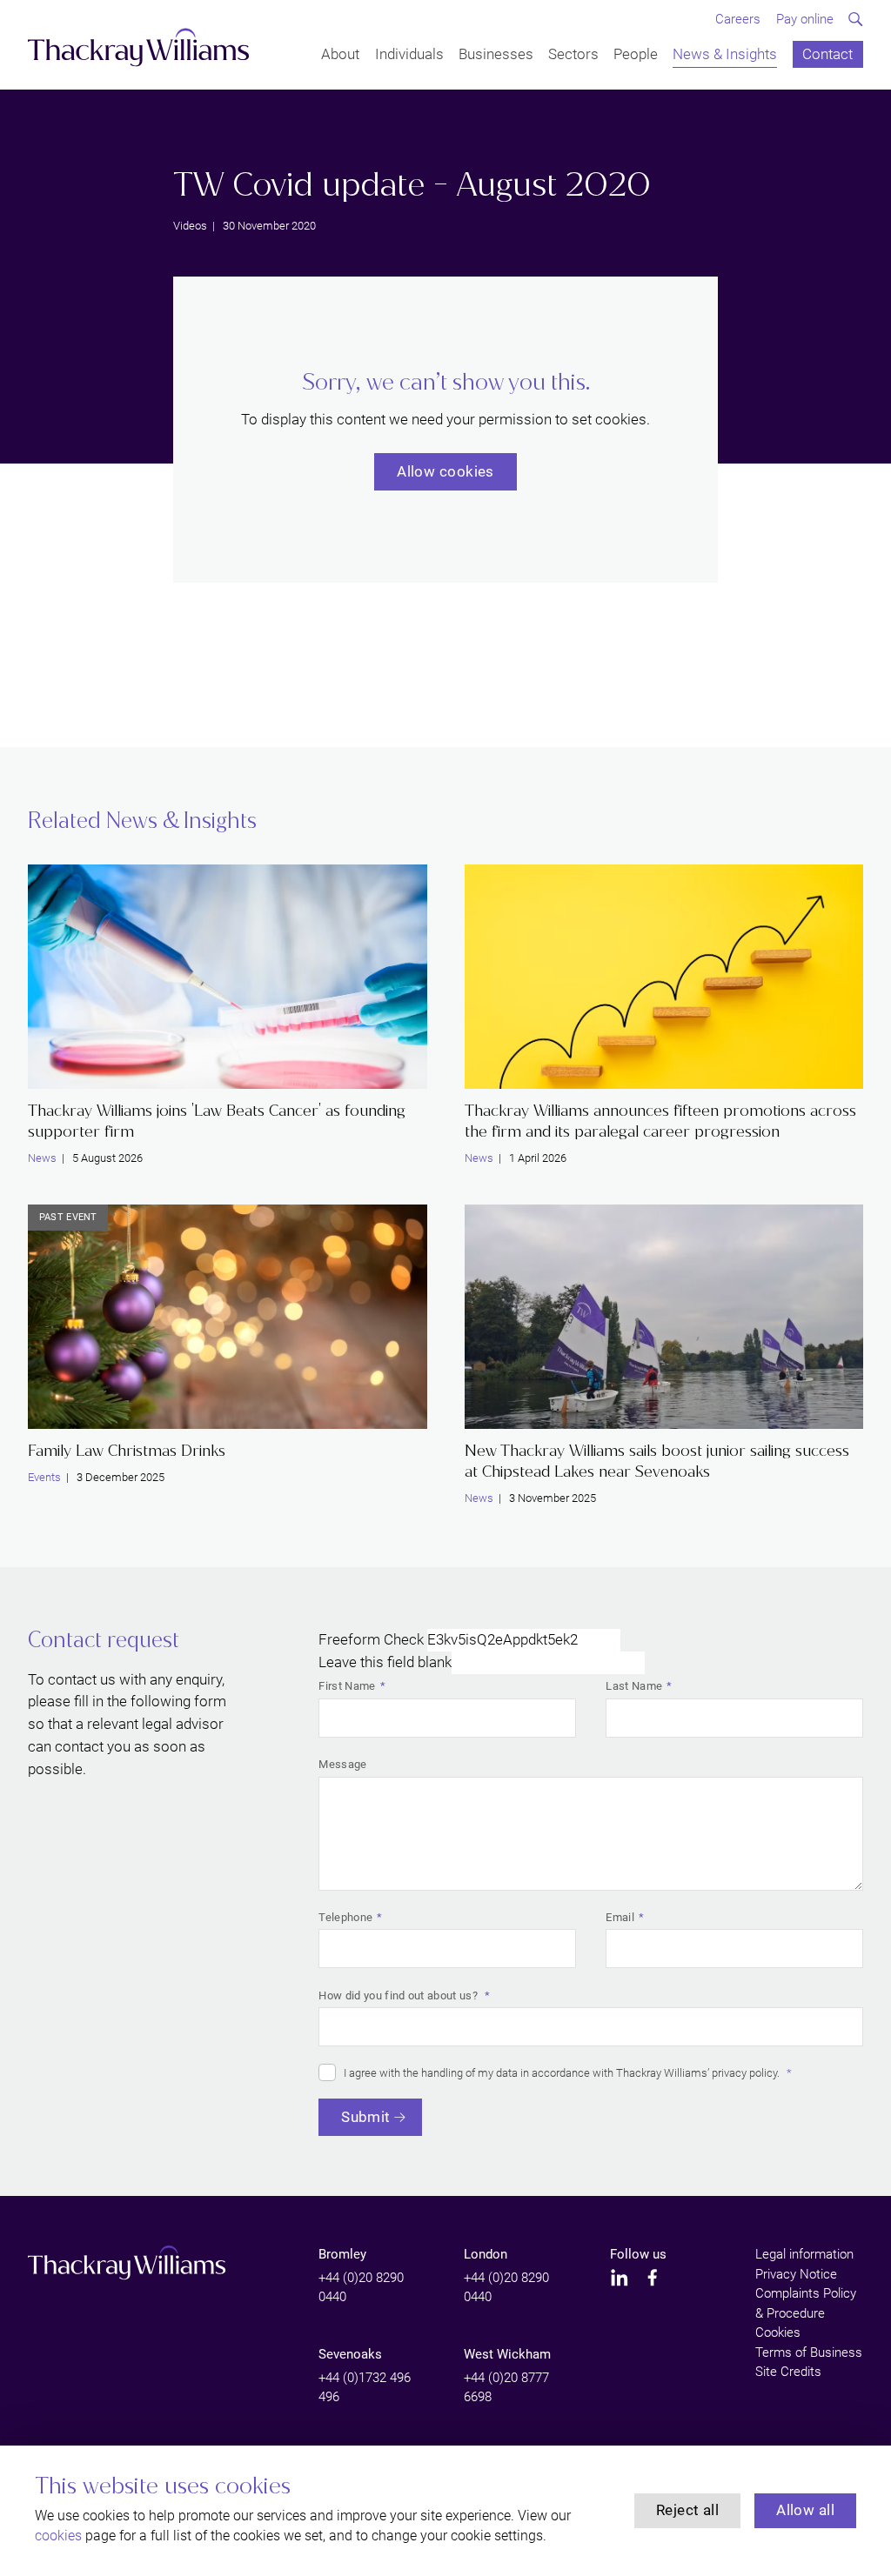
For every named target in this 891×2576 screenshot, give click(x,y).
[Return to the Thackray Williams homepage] (139, 47)
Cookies (778, 2332)
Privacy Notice (796, 2274)
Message (342, 1764)
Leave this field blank (385, 1662)
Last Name (634, 1686)
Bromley (342, 2254)
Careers (738, 19)
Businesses (496, 55)
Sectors (573, 55)
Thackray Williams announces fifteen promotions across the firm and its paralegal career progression (660, 1121)
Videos (190, 226)
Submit (366, 2117)
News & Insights (725, 55)
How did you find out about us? (399, 1995)
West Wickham (507, 2354)
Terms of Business (809, 2352)
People (636, 55)
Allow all (805, 2510)
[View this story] (228, 977)
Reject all (687, 2510)
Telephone (345, 1917)
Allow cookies (445, 471)
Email (620, 1917)
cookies (58, 2536)
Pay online (805, 19)
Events (44, 1477)
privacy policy (744, 2073)
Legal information (804, 2254)
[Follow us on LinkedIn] (620, 2278)
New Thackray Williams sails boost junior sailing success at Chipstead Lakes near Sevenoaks (657, 1462)
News (42, 1158)
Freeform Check (371, 1639)
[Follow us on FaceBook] (653, 2278)
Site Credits (788, 2372)
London (486, 2254)
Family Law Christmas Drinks (127, 1451)
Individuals (409, 55)
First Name (347, 1686)
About (340, 55)
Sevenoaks (350, 2354)
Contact (827, 55)
